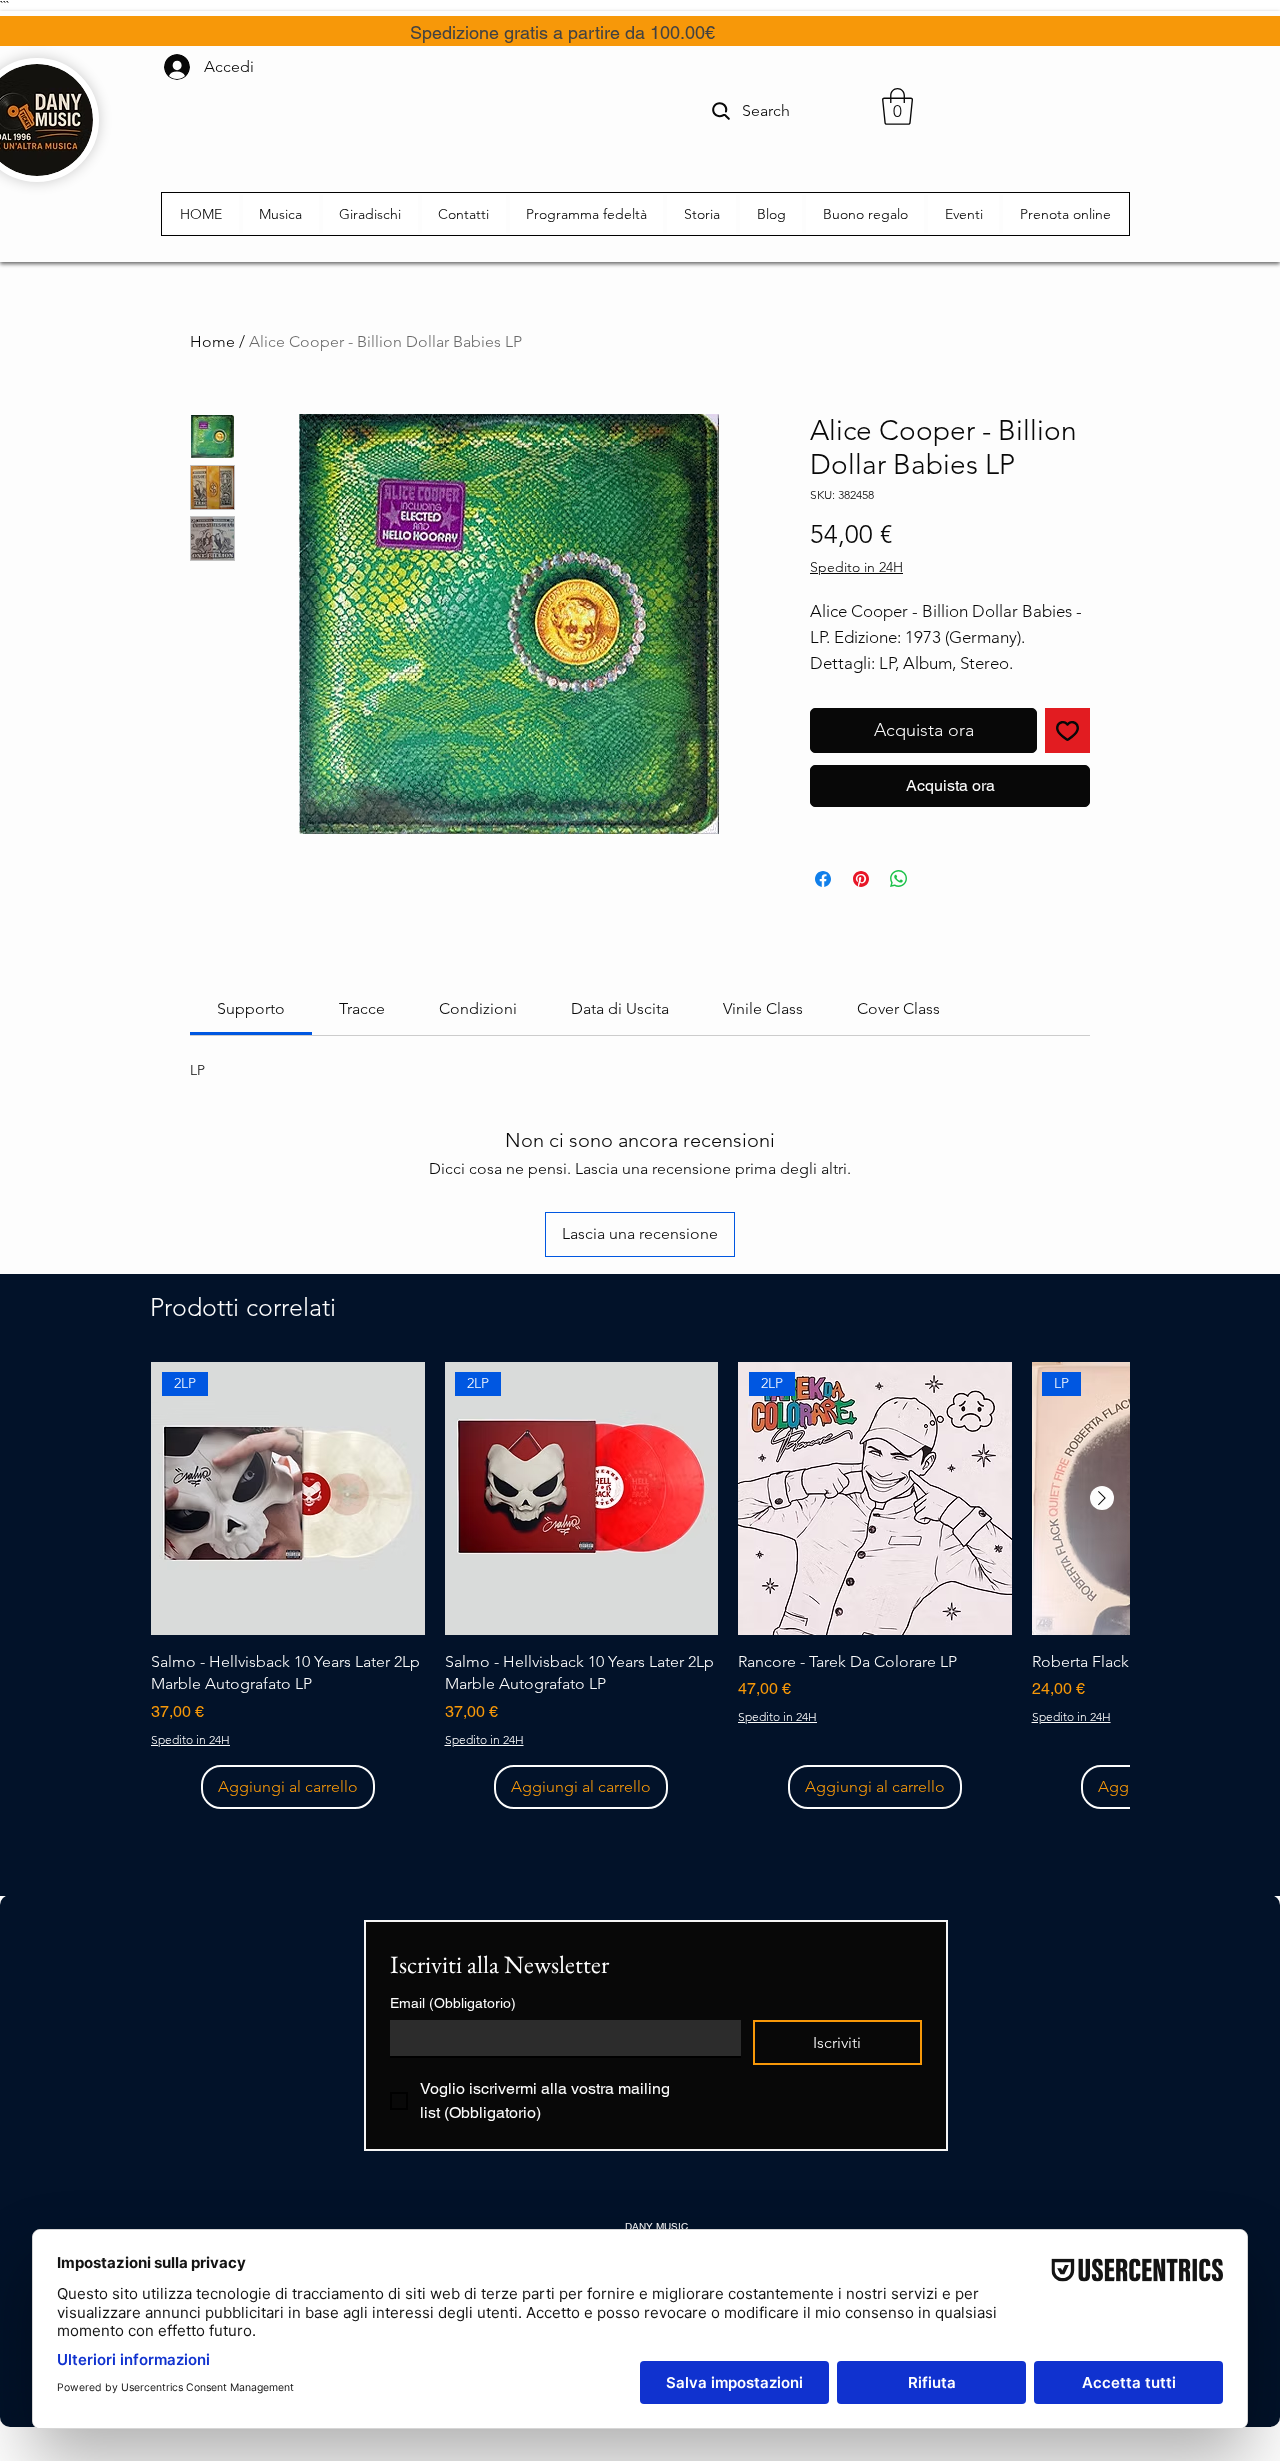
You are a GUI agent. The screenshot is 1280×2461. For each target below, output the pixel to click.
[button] (897, 106)
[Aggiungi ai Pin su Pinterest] (861, 879)
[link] (251, 1008)
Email (453, 2003)
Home (212, 341)
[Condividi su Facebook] (823, 879)
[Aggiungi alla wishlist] (1067, 730)
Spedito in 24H (856, 567)
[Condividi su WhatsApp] (899, 879)
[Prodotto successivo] (1102, 1498)
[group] (640, 1585)
